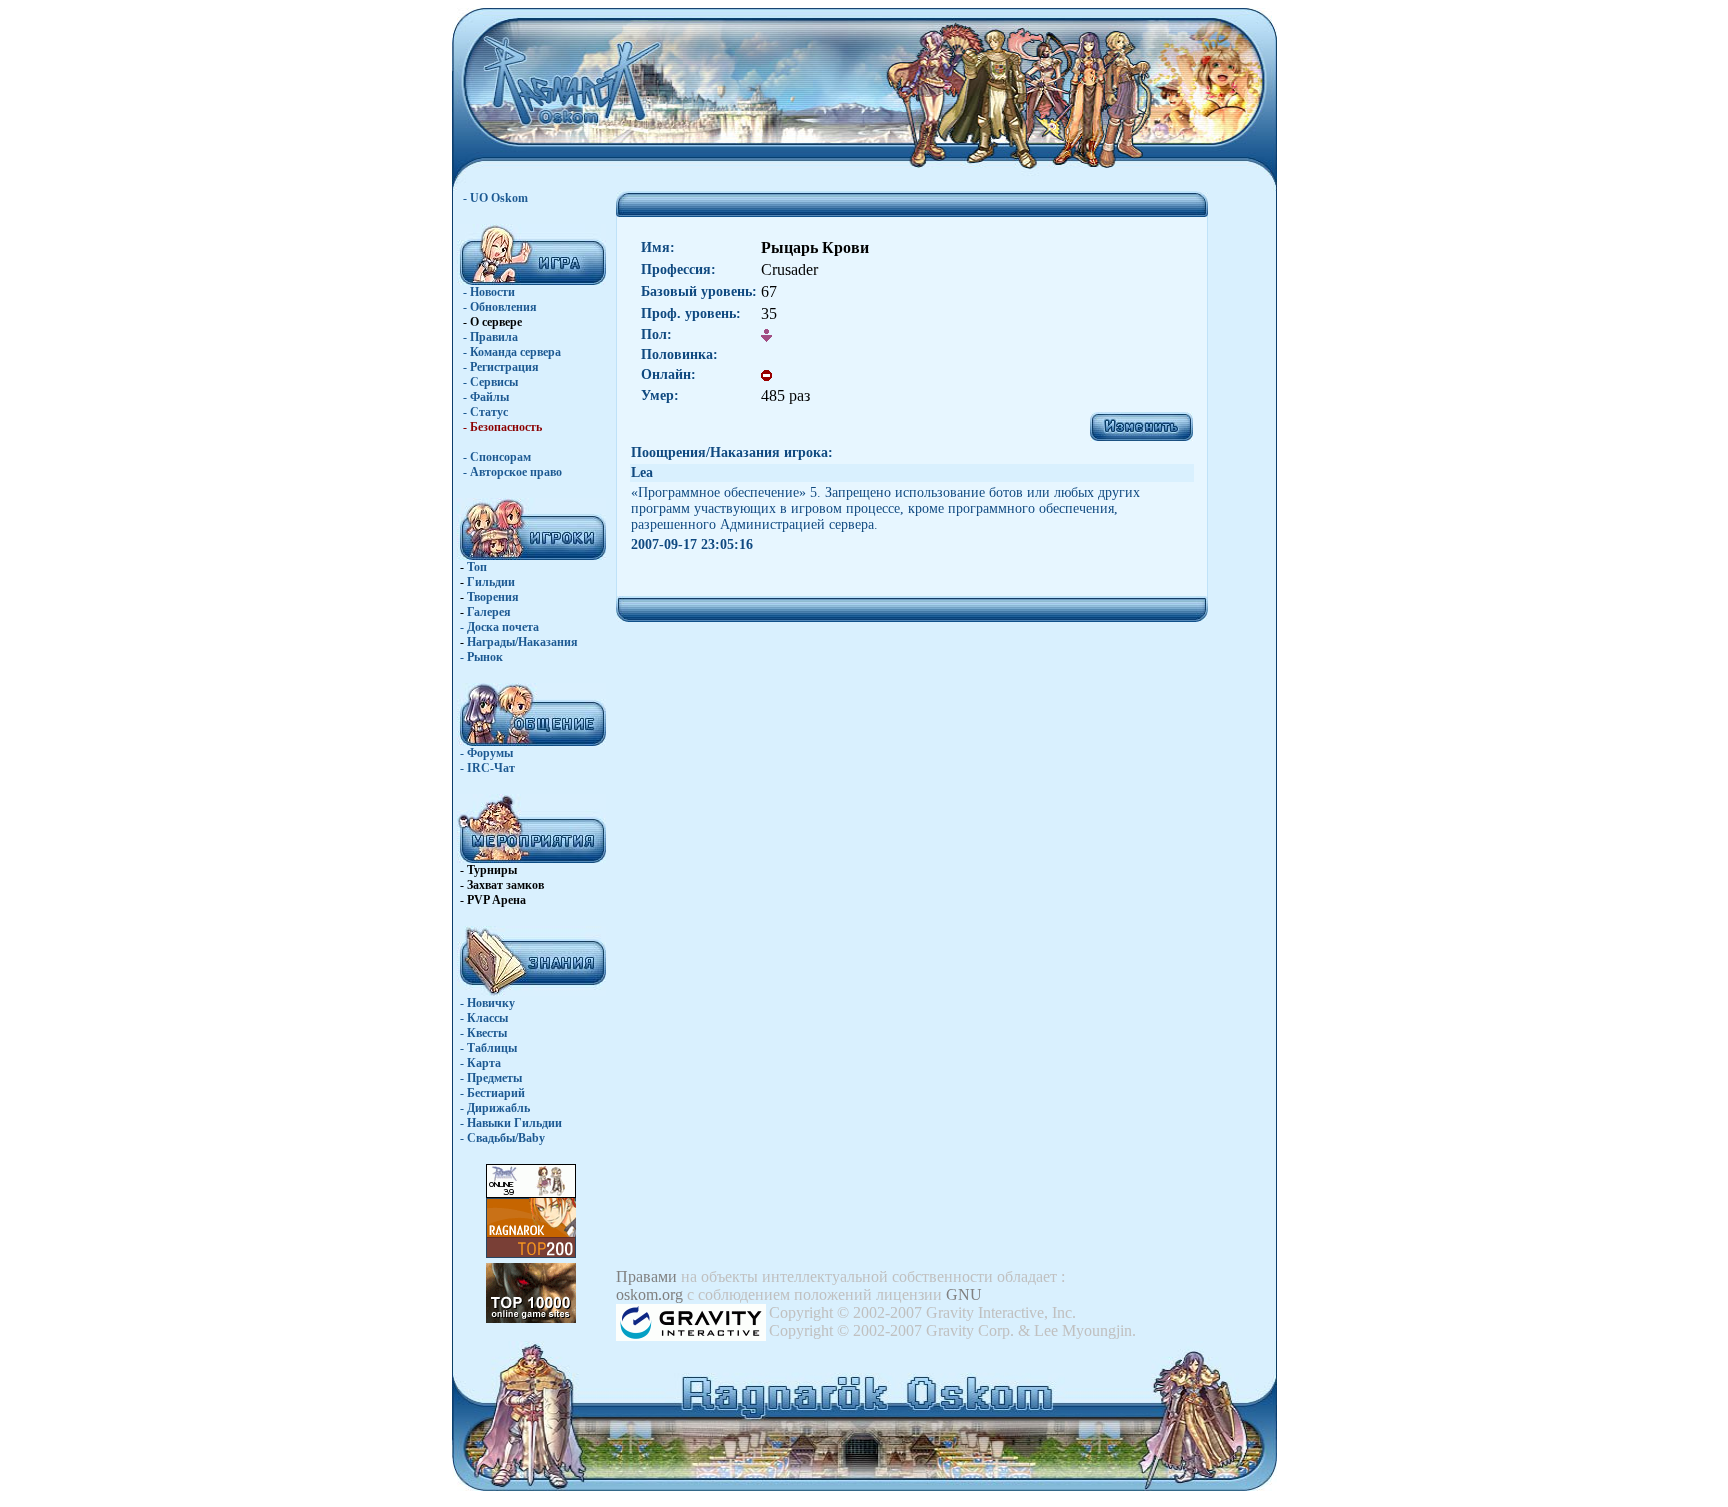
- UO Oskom (495, 198)
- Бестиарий (492, 1093)
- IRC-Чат (487, 768)
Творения (493, 597)
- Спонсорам (497, 457)
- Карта (480, 1063)
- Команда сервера (512, 352)
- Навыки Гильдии (511, 1123)
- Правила (490, 337)
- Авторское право (512, 472)
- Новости (489, 292)
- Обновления (500, 307)
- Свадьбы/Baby (502, 1138)
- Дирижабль (495, 1108)
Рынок (485, 657)
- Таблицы (488, 1048)
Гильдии (491, 582)
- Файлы (486, 397)
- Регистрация (501, 367)
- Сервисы (490, 382)
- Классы (484, 1018)
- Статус (485, 412)
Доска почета (503, 627)
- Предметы (491, 1078)
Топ (477, 567)
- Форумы (486, 753)
